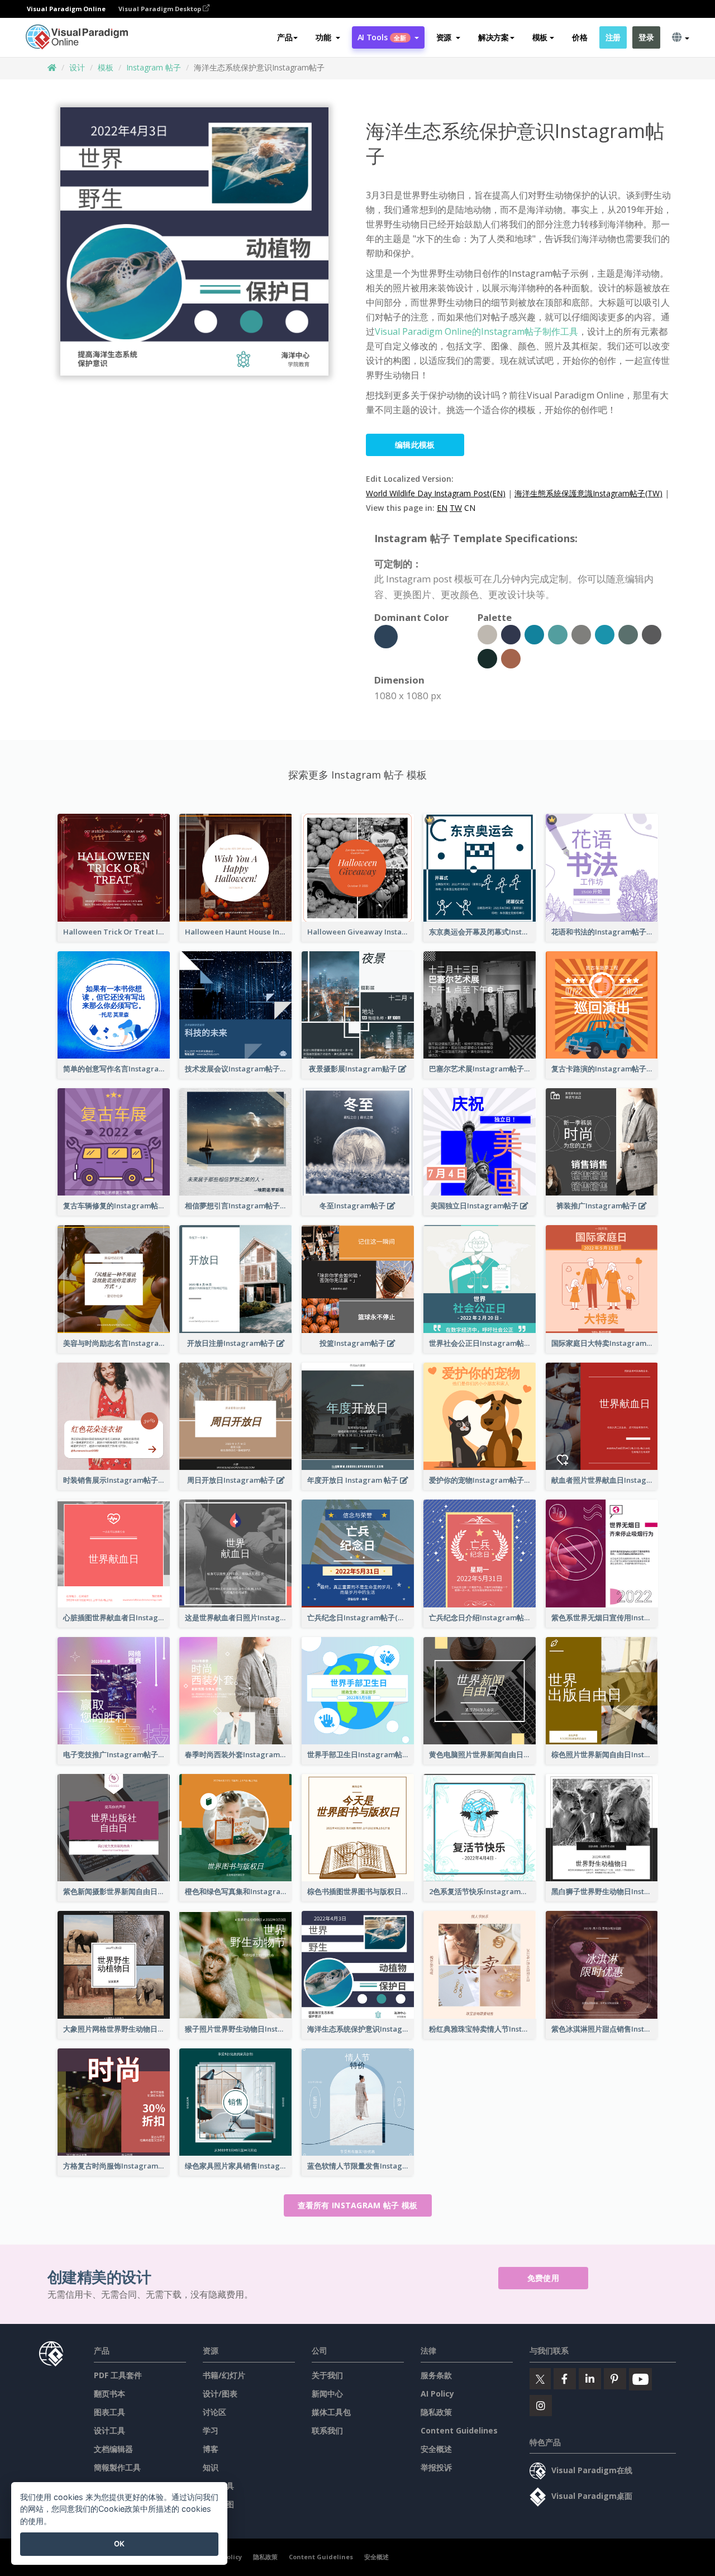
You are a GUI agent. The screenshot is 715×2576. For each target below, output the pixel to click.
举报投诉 (436, 2467)
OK (119, 2544)
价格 (580, 37)
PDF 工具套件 (118, 2375)
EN (442, 508)
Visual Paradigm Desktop (161, 9)
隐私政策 (436, 2412)
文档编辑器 (113, 2449)
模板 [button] (540, 37)
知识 (211, 2467)
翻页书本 (109, 2394)
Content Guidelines (459, 2430)
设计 (77, 67)
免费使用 (543, 2278)
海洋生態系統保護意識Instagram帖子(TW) (588, 493)
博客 (211, 2449)
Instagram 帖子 (154, 67)
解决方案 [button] (494, 37)
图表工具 (109, 2412)
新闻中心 (327, 2394)
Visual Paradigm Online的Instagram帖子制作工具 (476, 331)
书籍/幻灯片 (224, 2375)
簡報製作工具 (117, 2467)
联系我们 (327, 2430)
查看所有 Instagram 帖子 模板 (358, 2205)
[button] (328, 37)
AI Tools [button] (382, 37)
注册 (613, 37)
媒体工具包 (331, 2412)
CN (470, 508)
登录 (646, 37)
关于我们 (327, 2375)
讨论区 (214, 2412)
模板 (106, 67)
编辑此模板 (415, 445)
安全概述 (436, 2449)
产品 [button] (285, 37)
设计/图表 (220, 2394)
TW (456, 508)
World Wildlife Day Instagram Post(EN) (436, 493)
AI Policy (437, 2394)
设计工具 (109, 2430)
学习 (211, 2430)
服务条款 (436, 2375)
